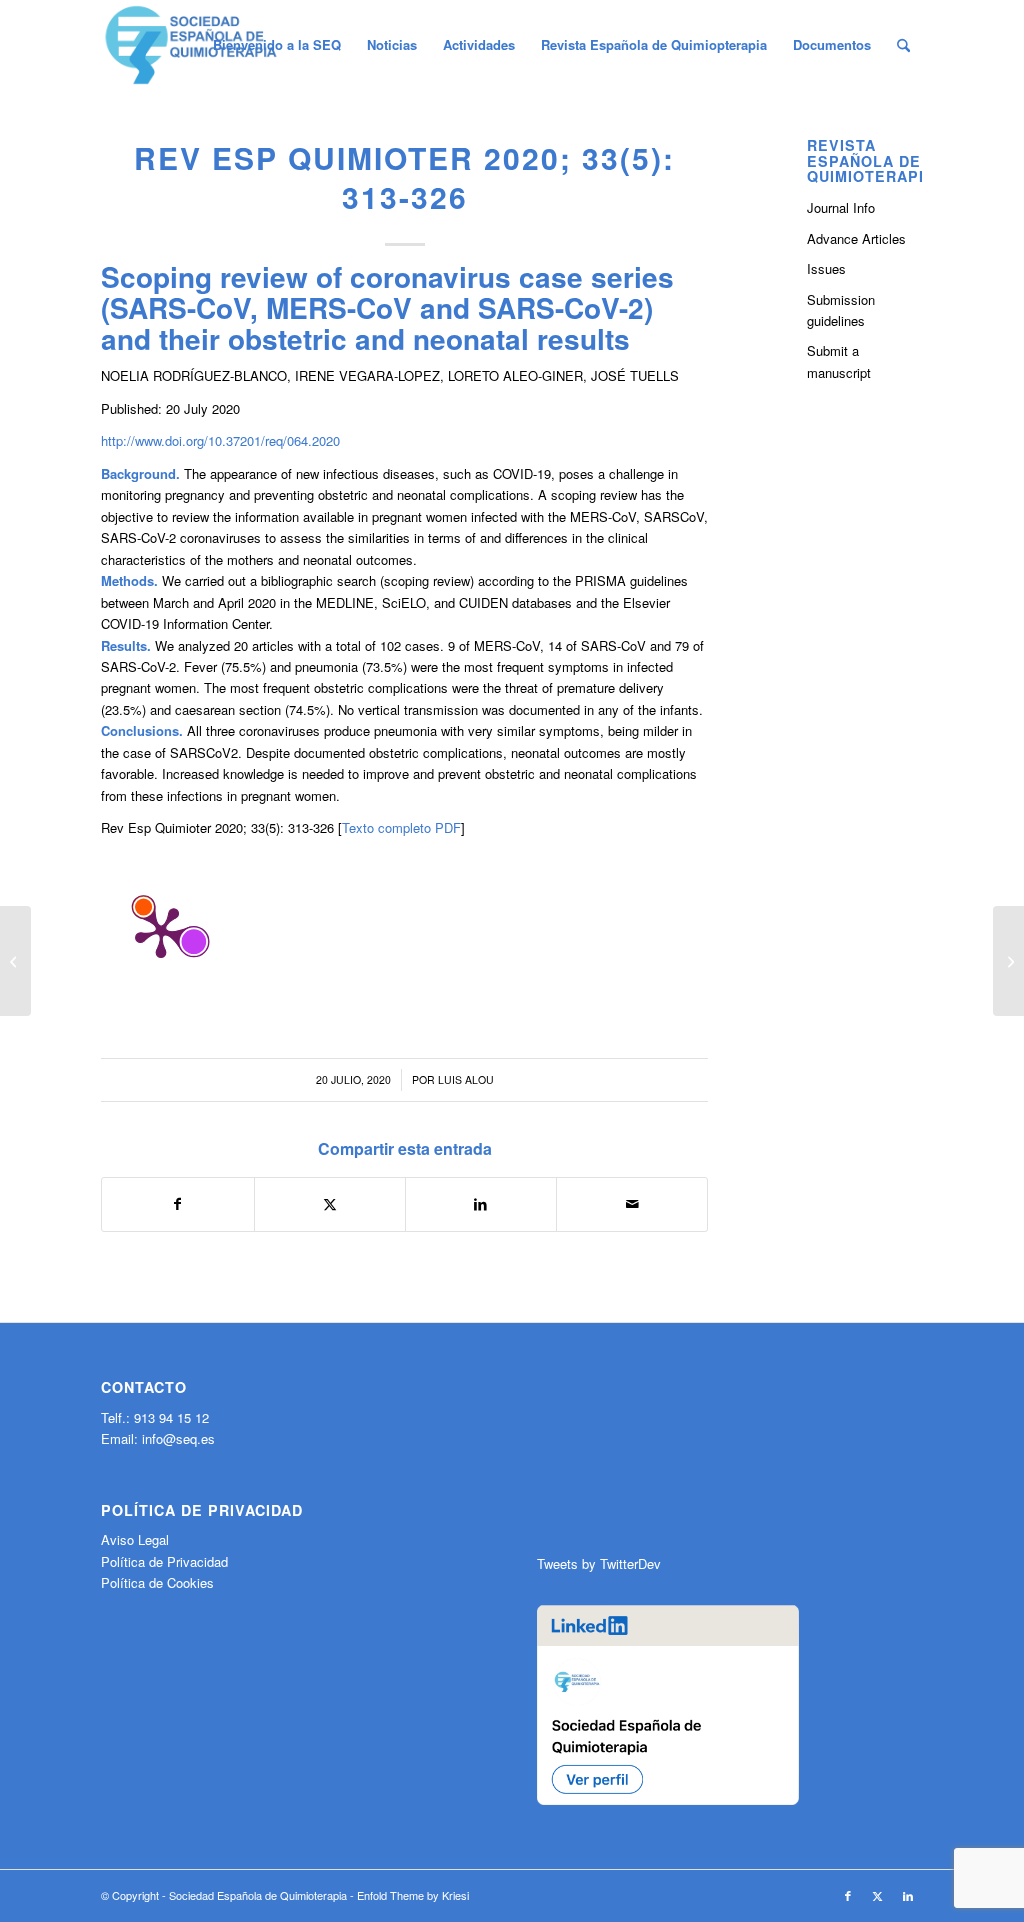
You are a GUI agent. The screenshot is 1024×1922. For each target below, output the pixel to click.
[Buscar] (903, 45)
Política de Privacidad (164, 1561)
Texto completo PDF (401, 827)
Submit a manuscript (839, 361)
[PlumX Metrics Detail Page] (161, 931)
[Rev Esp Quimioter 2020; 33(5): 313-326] (15, 961)
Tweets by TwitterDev (599, 1563)
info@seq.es (178, 1438)
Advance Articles (856, 238)
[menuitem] (277, 45)
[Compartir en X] (330, 1204)
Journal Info (841, 207)
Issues (826, 268)
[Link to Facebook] (848, 1895)
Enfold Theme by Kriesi (413, 1895)
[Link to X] (878, 1895)
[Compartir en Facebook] (177, 1204)
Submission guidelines (841, 310)
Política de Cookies (157, 1582)
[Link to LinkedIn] (908, 1895)
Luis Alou (466, 1079)
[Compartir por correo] (632, 1204)
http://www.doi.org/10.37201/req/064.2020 (220, 440)
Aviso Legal (135, 1539)
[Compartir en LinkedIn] (481, 1204)
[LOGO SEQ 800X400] (191, 45)
